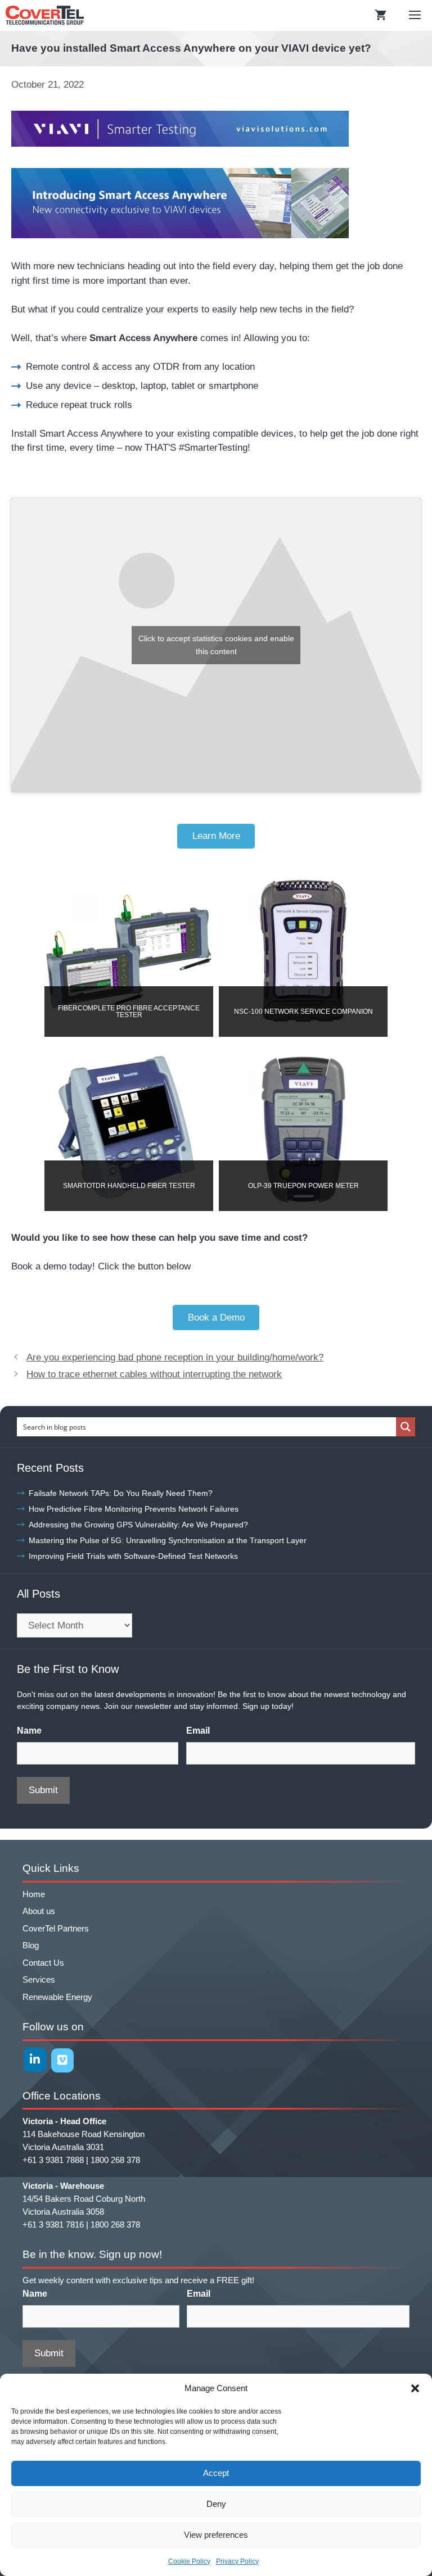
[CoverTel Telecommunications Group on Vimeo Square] (63, 2060)
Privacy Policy (237, 2561)
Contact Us (43, 1963)
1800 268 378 (115, 2160)
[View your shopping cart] (381, 15)
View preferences (216, 2535)
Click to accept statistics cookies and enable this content (216, 645)
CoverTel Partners (56, 1928)
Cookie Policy (189, 2561)
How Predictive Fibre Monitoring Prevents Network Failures (134, 1509)
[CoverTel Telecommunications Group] (45, 15)
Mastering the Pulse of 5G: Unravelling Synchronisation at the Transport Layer (168, 1540)
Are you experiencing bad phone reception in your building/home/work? (175, 1357)
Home (34, 1894)
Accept (216, 2473)
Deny (216, 2504)
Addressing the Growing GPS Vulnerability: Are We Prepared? (138, 1525)
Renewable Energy (57, 1997)
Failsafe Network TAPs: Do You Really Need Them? (121, 1493)
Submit (43, 1790)
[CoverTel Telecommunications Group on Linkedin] (35, 2060)
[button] (415, 2388)
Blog (31, 1945)
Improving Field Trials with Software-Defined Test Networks (133, 1556)
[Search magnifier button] (406, 1427)
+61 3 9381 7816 (53, 2224)
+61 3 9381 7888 (53, 2160)
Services (39, 1979)
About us (39, 1911)
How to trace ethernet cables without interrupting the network (154, 1374)
